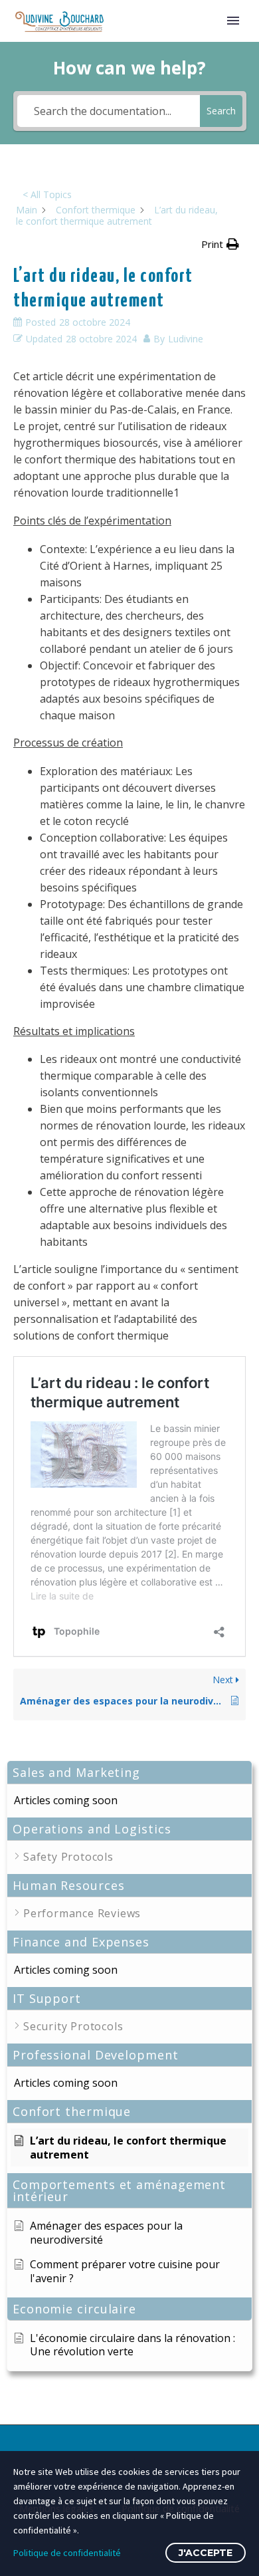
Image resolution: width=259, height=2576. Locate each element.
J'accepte (206, 2553)
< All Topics (47, 194)
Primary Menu (233, 21)
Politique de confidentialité (67, 2553)
